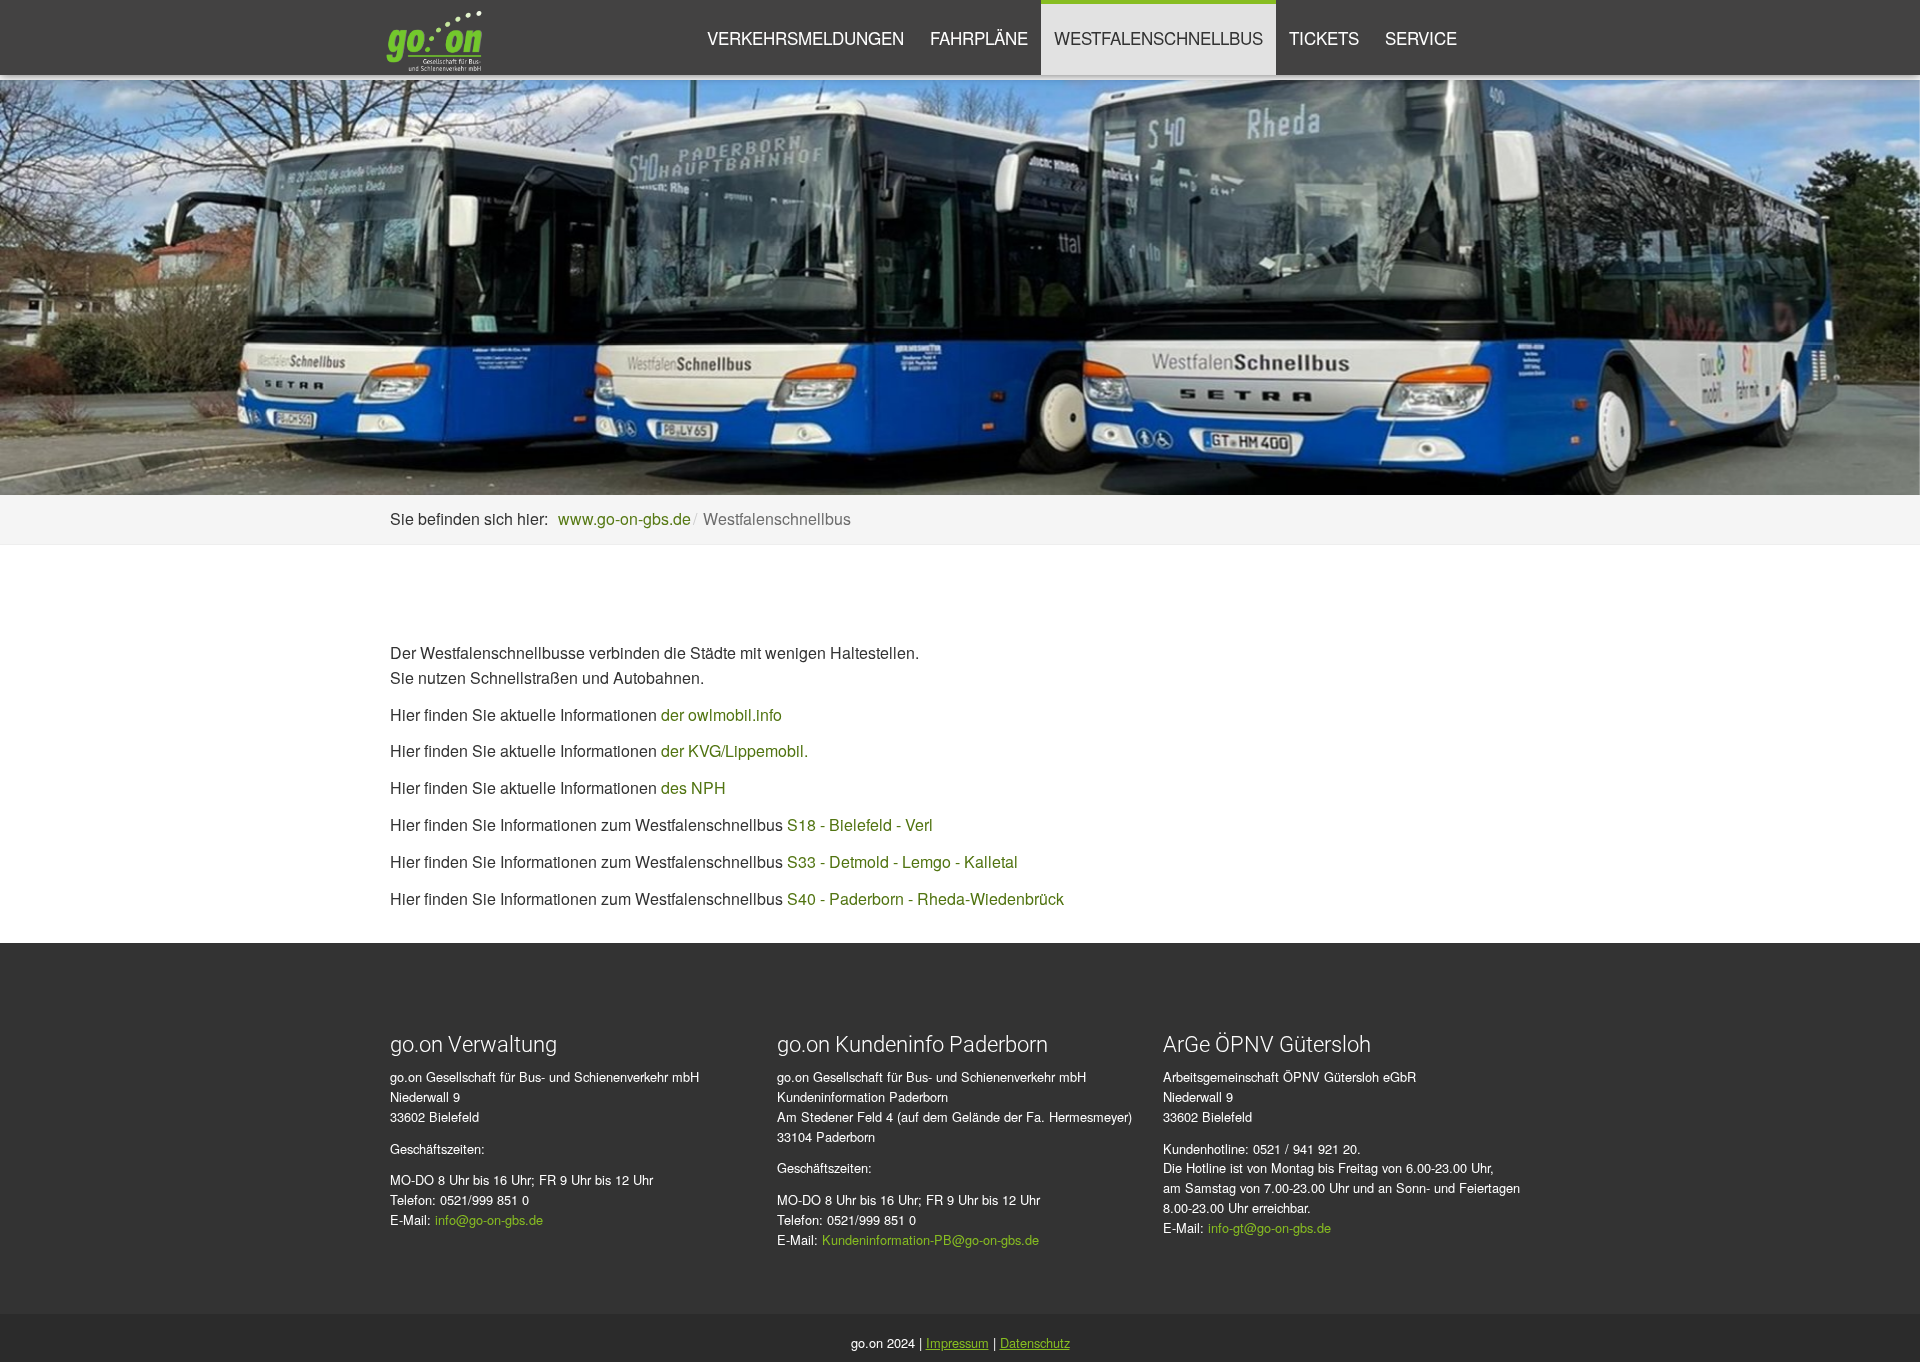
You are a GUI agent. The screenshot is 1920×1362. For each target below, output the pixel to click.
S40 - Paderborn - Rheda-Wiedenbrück (925, 898)
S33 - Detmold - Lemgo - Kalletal (902, 861)
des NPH (693, 787)
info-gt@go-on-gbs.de (1269, 1227)
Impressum (957, 1342)
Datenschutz (1035, 1342)
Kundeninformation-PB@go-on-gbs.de (930, 1239)
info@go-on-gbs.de (489, 1219)
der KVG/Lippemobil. (734, 750)
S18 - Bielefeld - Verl (860, 824)
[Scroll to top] (1876, 1318)
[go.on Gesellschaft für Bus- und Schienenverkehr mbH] (434, 37)
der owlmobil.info (719, 714)
